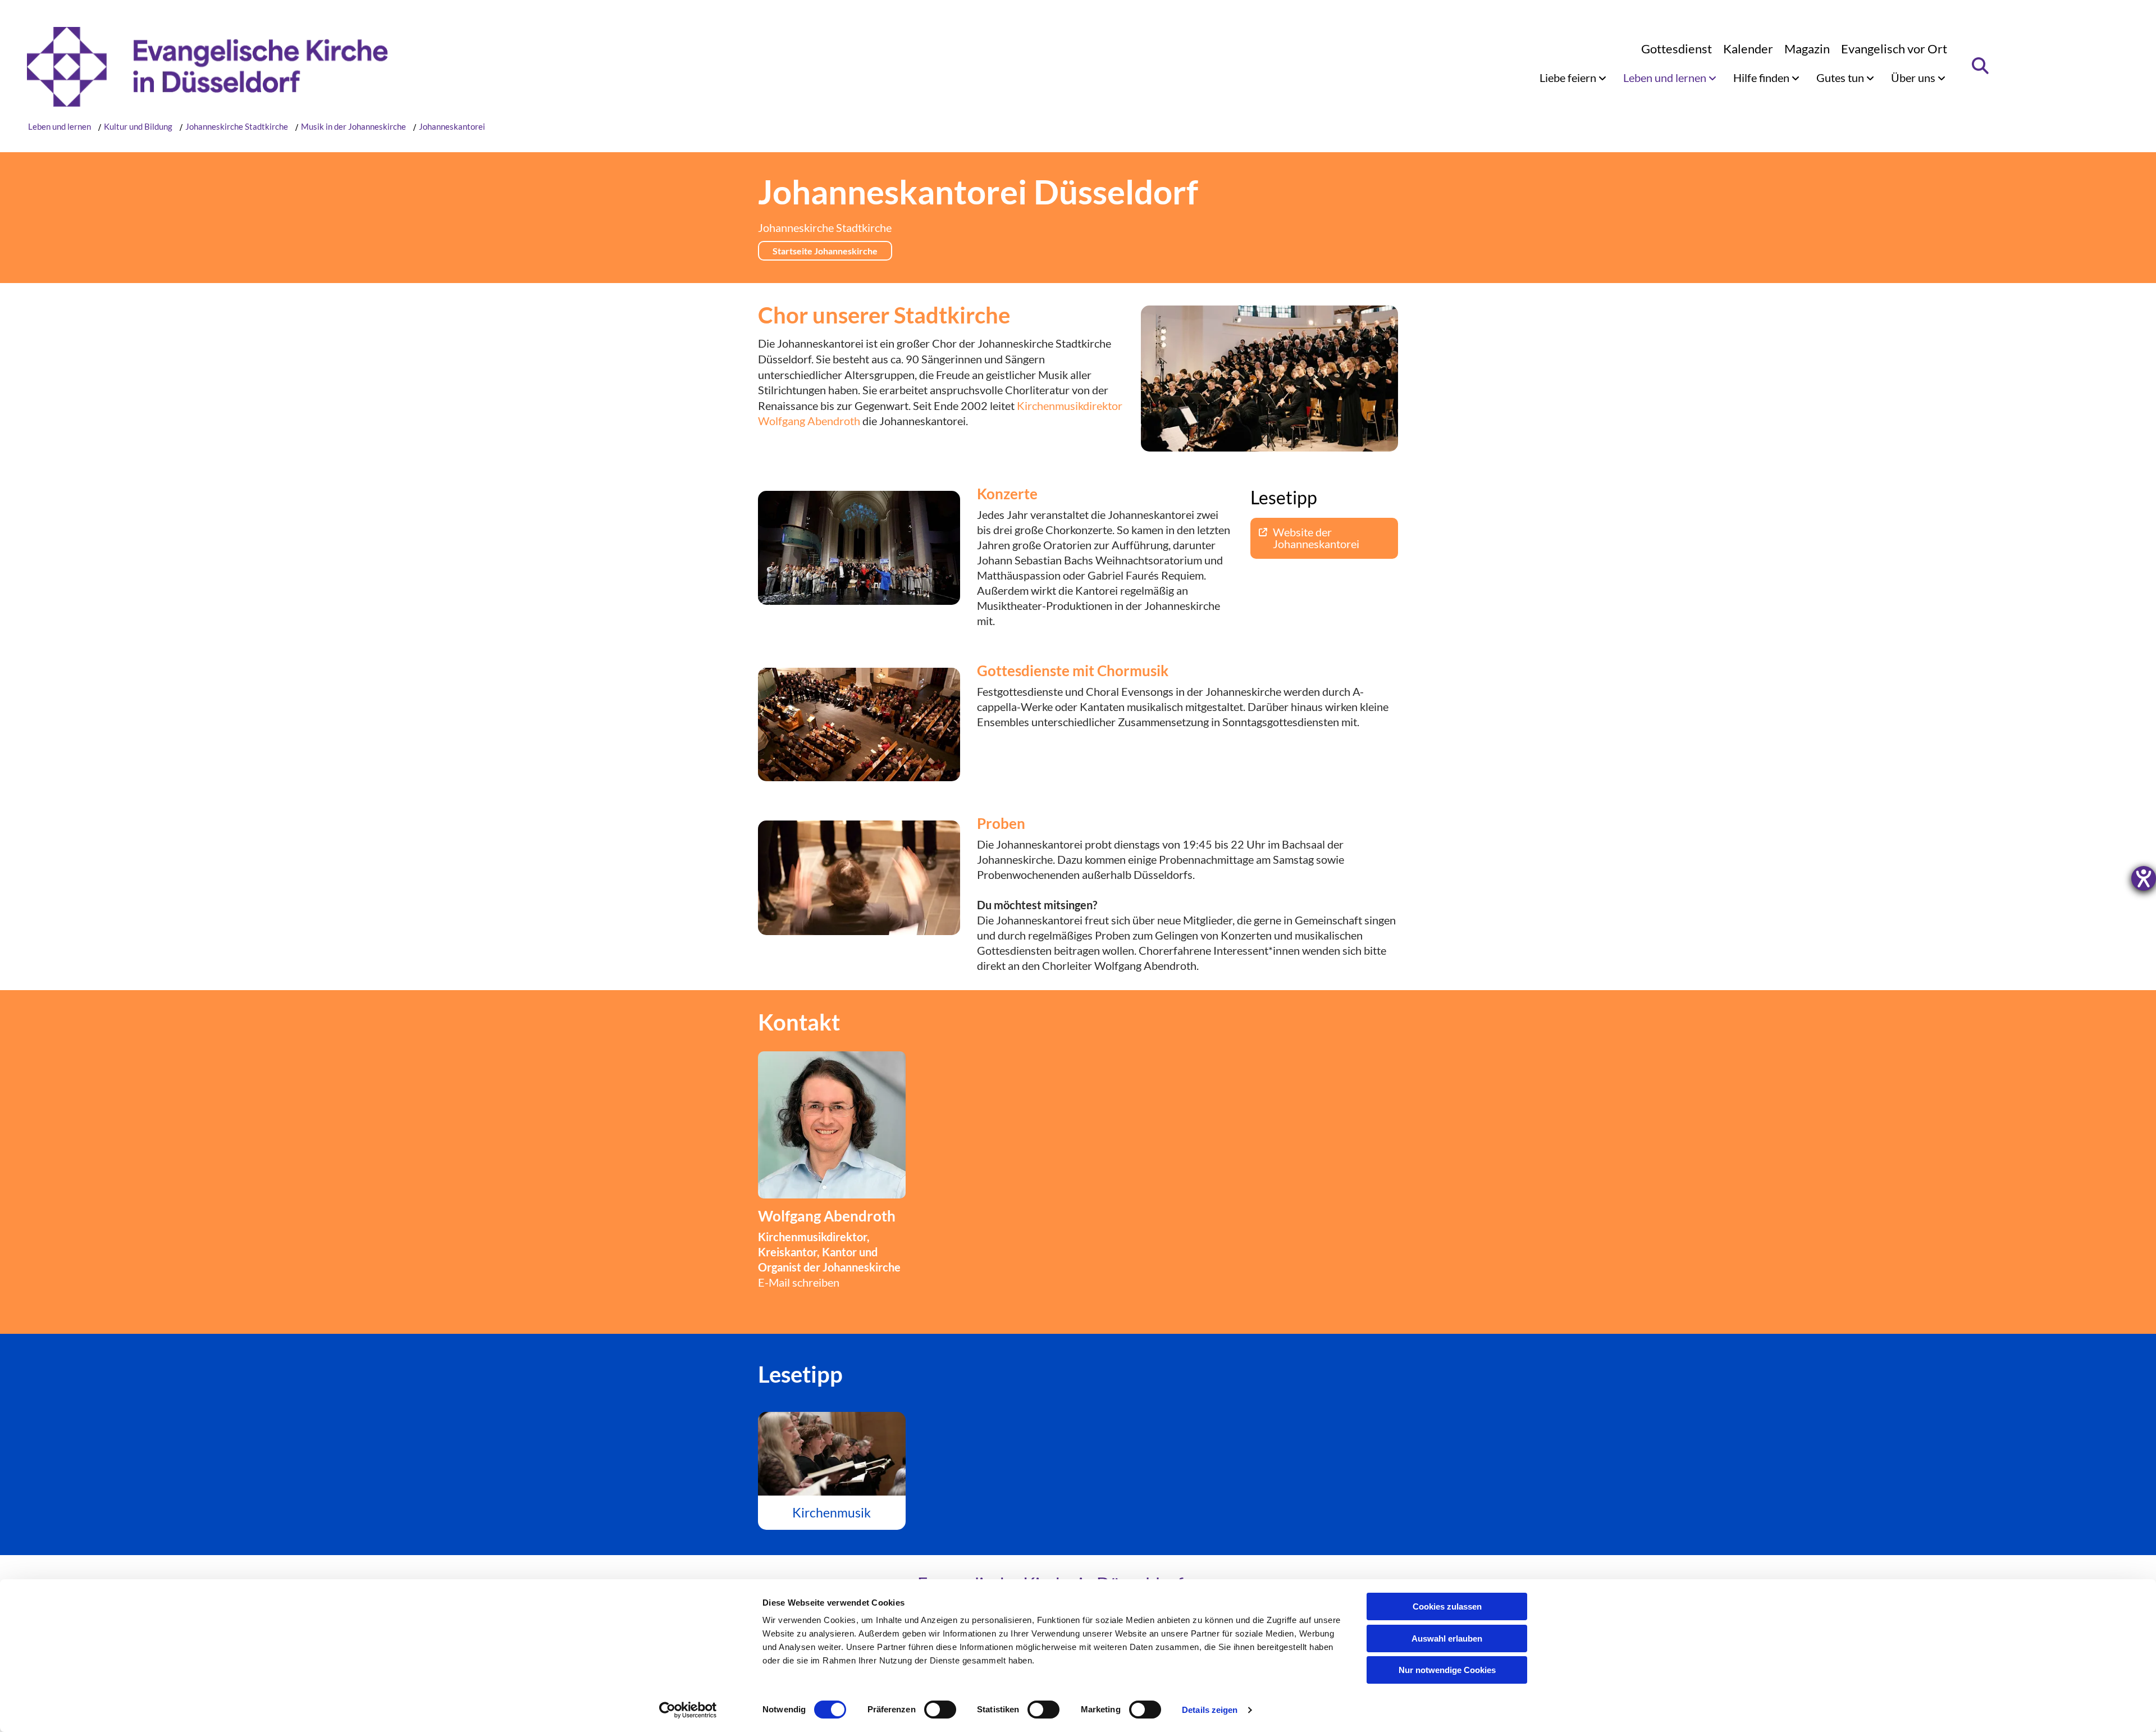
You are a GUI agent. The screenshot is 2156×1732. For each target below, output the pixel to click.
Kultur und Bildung (138, 126)
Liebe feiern (1569, 78)
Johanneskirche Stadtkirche (237, 126)
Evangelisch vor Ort (1894, 49)
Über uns (1914, 78)
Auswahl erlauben (1447, 1638)
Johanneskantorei (452, 126)
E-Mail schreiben (799, 1282)
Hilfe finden (1762, 78)
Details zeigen (1210, 1710)
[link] (1573, 78)
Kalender (1748, 49)
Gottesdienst (1677, 49)
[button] (825, 251)
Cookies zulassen (1447, 1606)
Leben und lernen (1666, 78)
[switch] (940, 1710)
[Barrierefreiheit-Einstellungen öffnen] (2144, 878)
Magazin (1807, 49)
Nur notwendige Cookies (1447, 1670)
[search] (1981, 66)
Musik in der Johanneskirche (353, 126)
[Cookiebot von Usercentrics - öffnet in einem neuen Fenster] (688, 1710)
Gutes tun (1841, 78)
